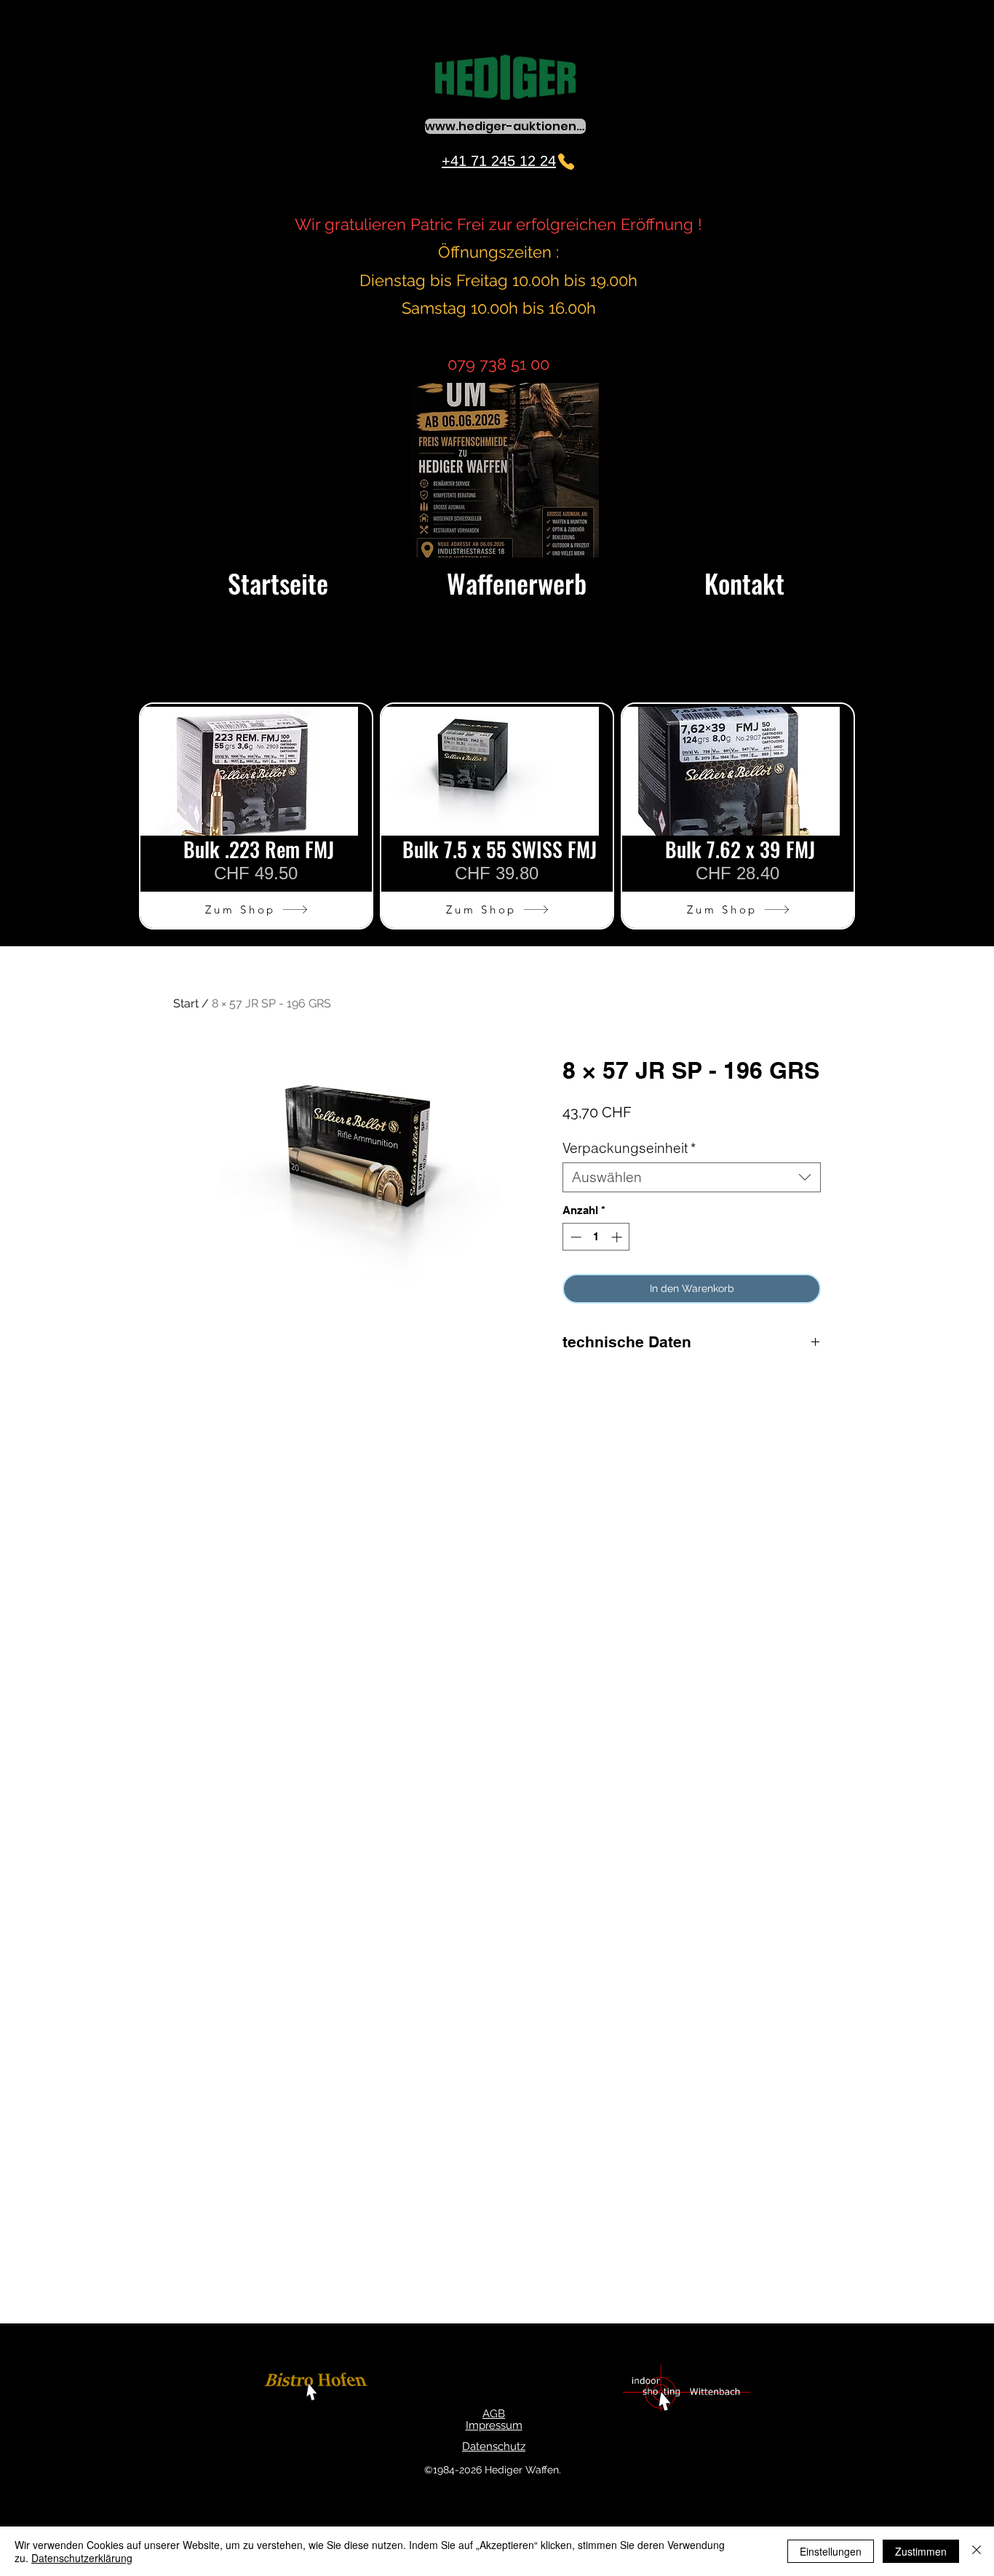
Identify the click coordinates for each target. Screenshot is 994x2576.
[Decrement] (574, 1237)
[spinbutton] (596, 1237)
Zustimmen (921, 2551)
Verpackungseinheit (629, 1148)
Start (186, 1003)
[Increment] (618, 1237)
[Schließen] (977, 2551)
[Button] (318, 2389)
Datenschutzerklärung (82, 2558)
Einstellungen (831, 2551)
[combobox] (692, 1177)
